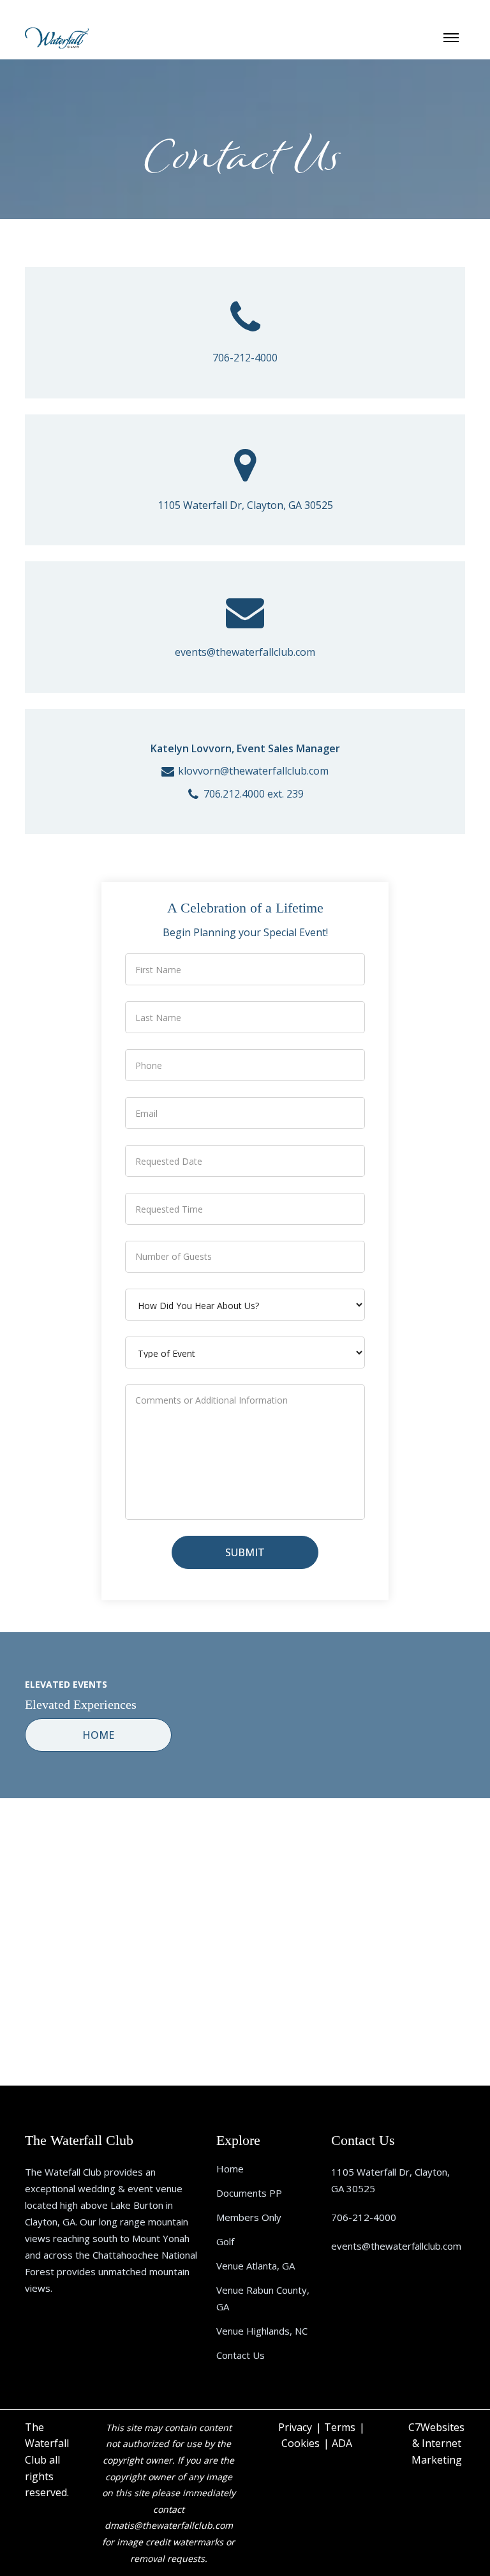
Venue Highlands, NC (262, 2331)
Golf (225, 2241)
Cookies (301, 2443)
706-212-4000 (245, 358)
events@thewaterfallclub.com (245, 652)
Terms (340, 2427)
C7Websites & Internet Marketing (436, 2443)
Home (230, 2169)
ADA (342, 2443)
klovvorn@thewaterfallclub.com (253, 771)
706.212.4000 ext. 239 (254, 794)
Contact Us (241, 2355)
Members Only (249, 2217)
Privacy (295, 2427)
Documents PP (249, 2193)
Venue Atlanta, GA (256, 2266)
